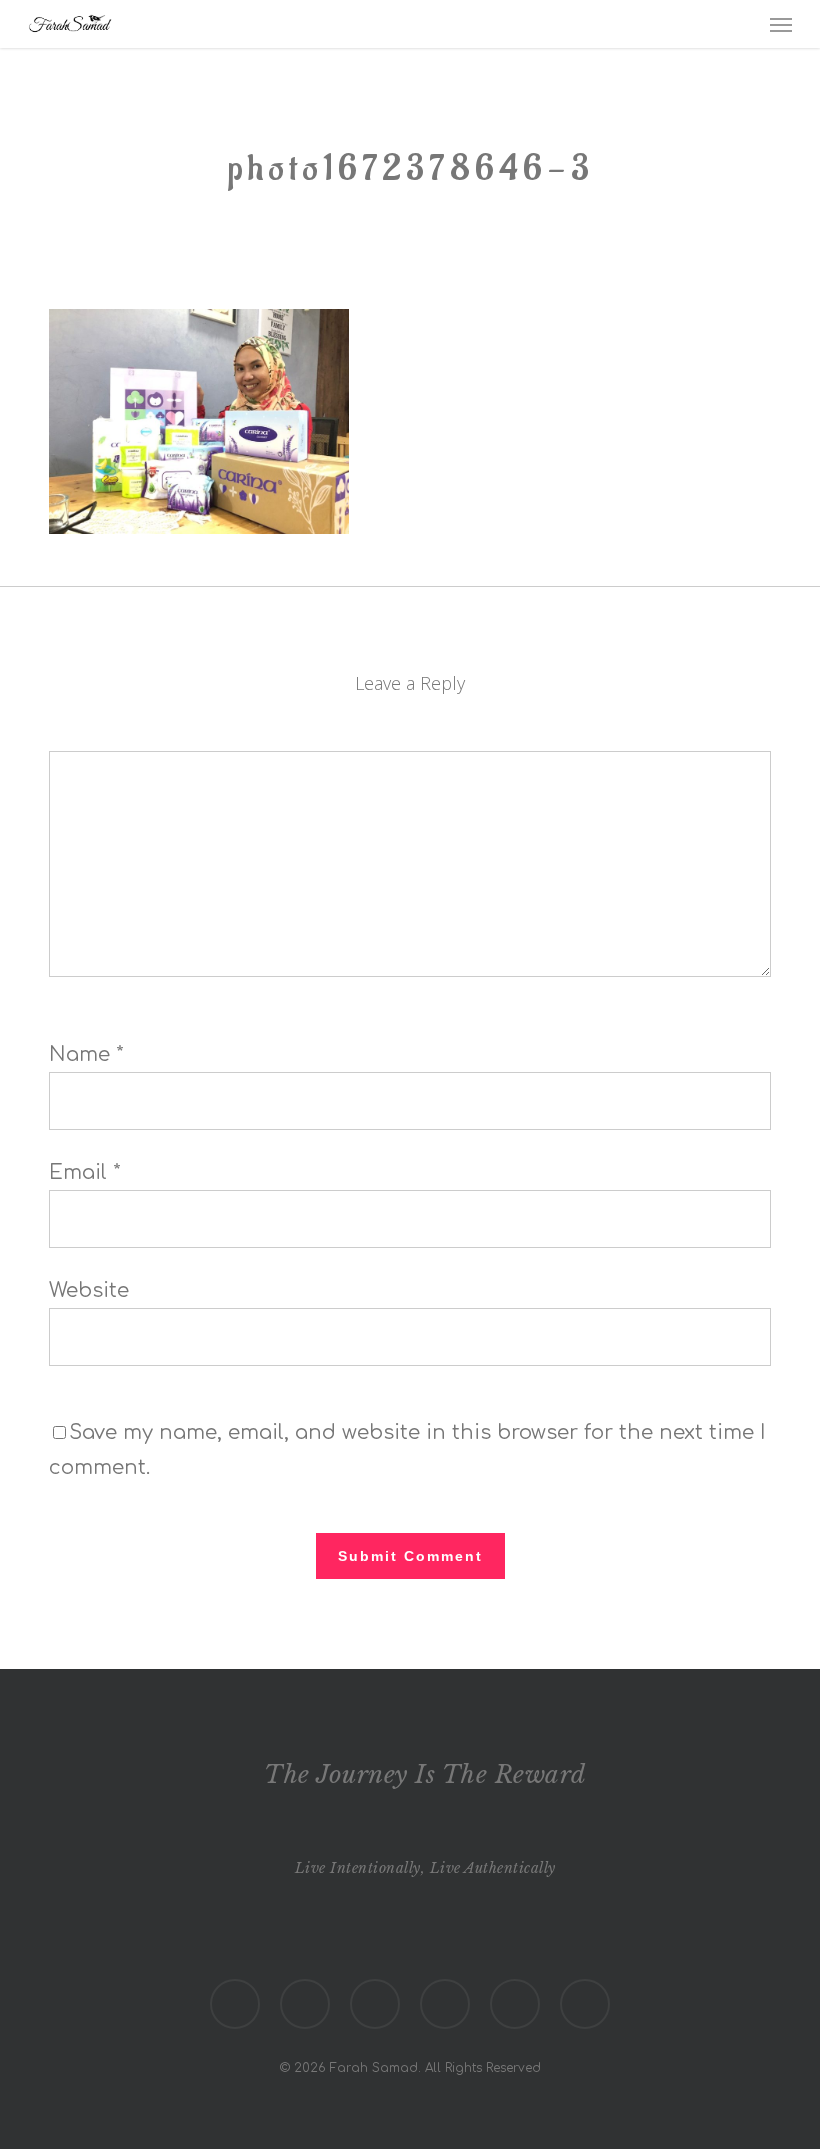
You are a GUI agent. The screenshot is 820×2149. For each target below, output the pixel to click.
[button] (781, 24)
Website (89, 1290)
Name (86, 1054)
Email (85, 1172)
